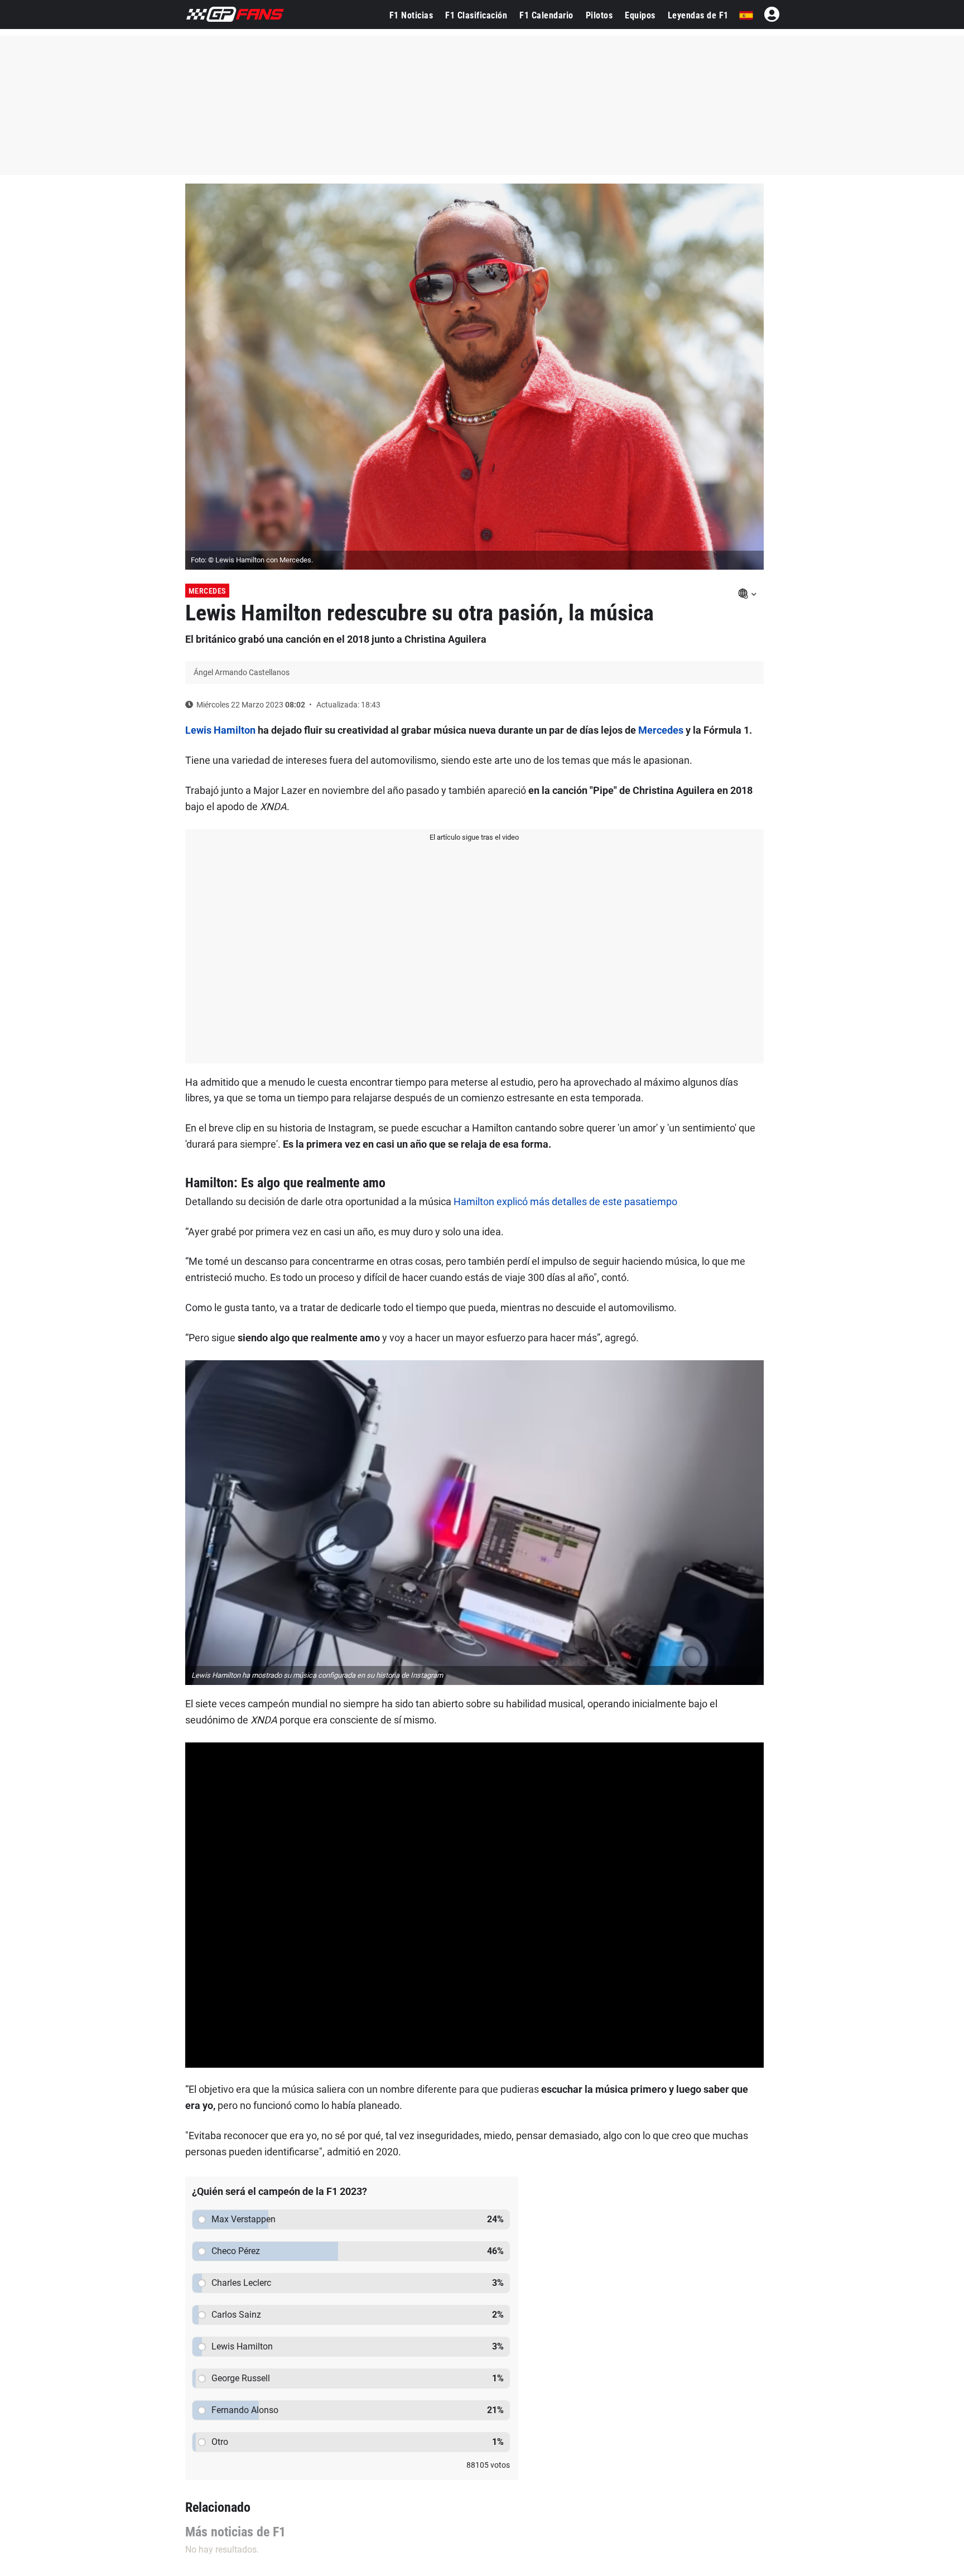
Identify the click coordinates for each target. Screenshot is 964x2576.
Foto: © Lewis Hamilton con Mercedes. (252, 560)
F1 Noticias (411, 15)
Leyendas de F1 (698, 15)
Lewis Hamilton (220, 730)
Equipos (640, 15)
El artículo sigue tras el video (474, 837)
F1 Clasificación (476, 15)
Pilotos (599, 15)
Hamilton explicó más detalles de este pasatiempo (565, 1202)
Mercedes (207, 591)
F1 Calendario (546, 15)
